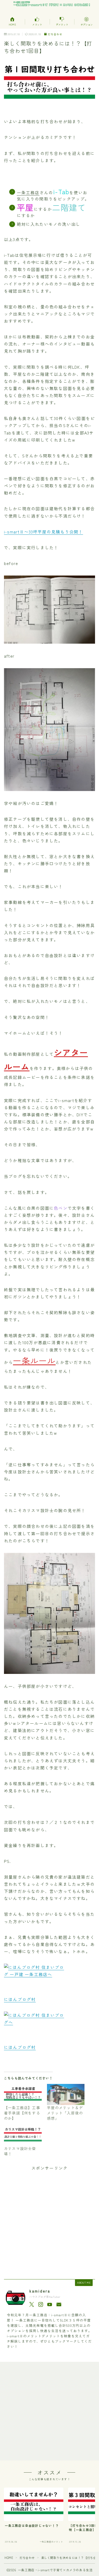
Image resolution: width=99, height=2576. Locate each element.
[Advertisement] (49, 2221)
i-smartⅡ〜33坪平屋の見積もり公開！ (43, 532)
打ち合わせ (55, 34)
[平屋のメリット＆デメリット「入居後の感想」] (66, 2094)
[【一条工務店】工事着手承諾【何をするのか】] (23, 2094)
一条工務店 (28, 192)
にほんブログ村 (20, 1999)
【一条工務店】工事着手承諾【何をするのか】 (22, 2113)
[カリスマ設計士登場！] (23, 2135)
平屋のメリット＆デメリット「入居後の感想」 (65, 2113)
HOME (9, 2558)
